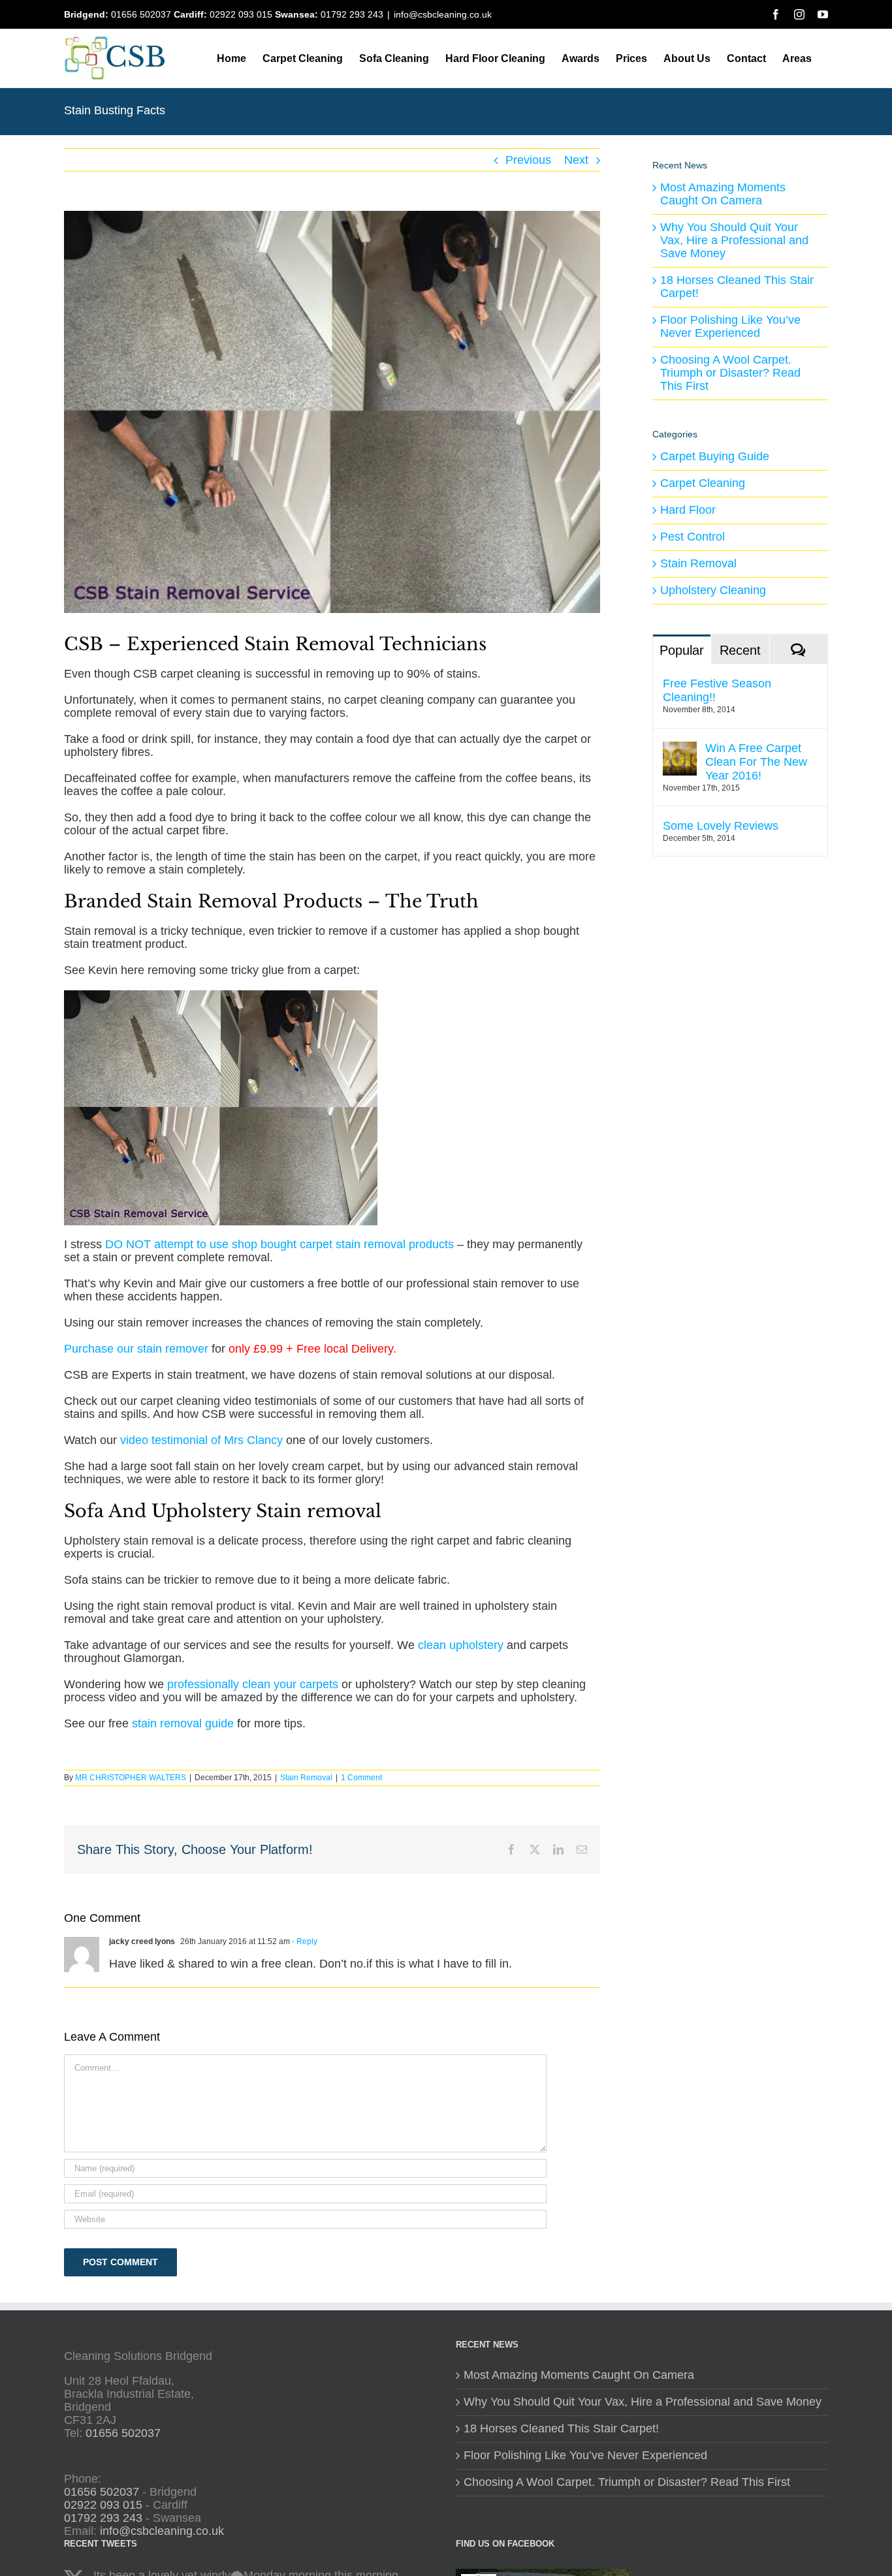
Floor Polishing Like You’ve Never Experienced (730, 326)
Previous (528, 160)
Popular (682, 650)
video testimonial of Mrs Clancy (201, 1440)
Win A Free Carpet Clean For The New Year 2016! (756, 762)
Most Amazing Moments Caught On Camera (723, 194)
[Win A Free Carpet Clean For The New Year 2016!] (680, 748)
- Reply (304, 1941)
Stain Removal (306, 1778)
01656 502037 (141, 14)
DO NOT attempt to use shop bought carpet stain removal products (279, 1244)
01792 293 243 (352, 14)
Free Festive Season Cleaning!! (717, 690)
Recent (740, 650)
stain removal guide (183, 1723)
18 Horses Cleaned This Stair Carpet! (737, 287)
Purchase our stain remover (136, 1349)
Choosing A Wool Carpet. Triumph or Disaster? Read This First (730, 373)
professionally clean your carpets (253, 1684)
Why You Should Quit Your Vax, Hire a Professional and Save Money (734, 240)
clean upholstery (461, 1645)
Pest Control (693, 537)
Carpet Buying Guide (715, 457)
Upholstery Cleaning (713, 590)
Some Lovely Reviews (721, 826)
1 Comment (361, 1778)
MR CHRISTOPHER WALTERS (131, 1778)
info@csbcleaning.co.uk (443, 14)
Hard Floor (688, 510)
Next (576, 160)
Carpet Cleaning (703, 483)
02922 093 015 (241, 14)
